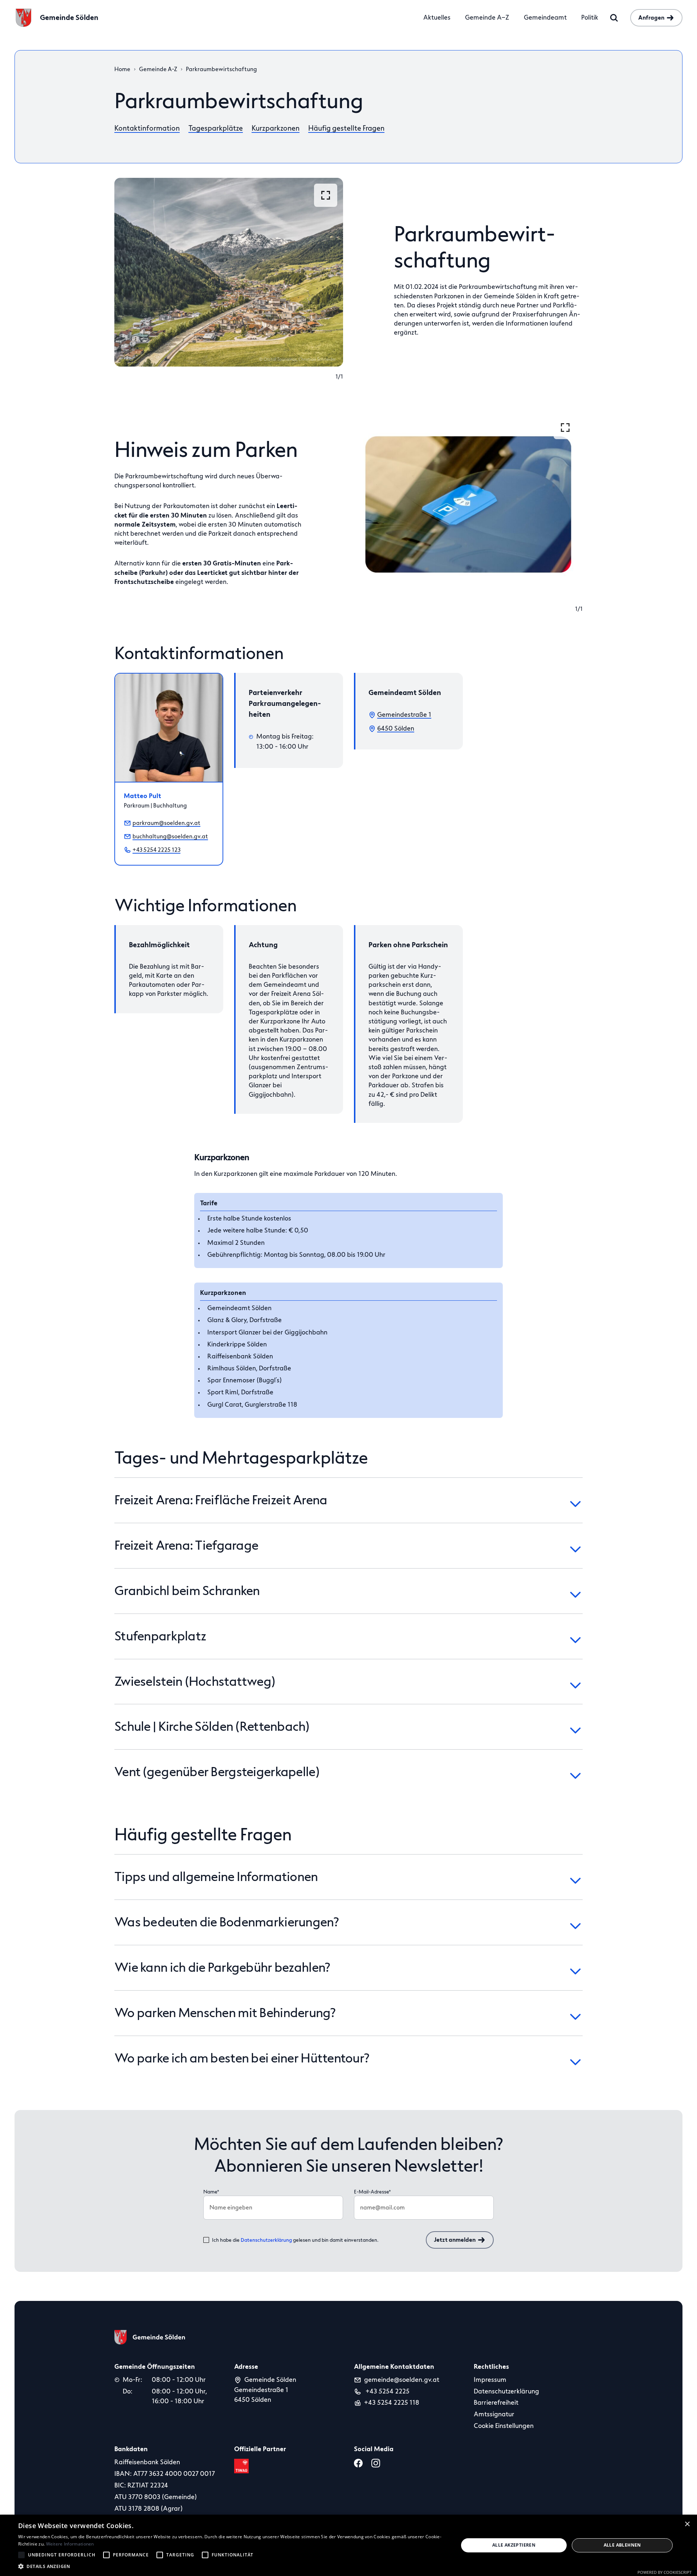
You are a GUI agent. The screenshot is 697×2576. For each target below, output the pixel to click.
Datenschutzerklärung (266, 2240)
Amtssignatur (494, 2414)
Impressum (490, 2380)
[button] (232, 2566)
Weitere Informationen (70, 2544)
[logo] (150, 2337)
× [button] (687, 2524)
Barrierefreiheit (496, 2403)
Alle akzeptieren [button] (514, 2545)
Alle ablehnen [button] (622, 2545)
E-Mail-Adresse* (372, 2192)
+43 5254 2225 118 (392, 2403)
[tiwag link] (243, 2466)
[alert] (348, 2545)
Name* (211, 2192)
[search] (614, 18)
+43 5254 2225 (387, 2391)
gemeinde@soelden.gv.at (402, 2380)
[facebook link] (360, 2463)
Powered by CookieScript (665, 2572)
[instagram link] (377, 2463)
